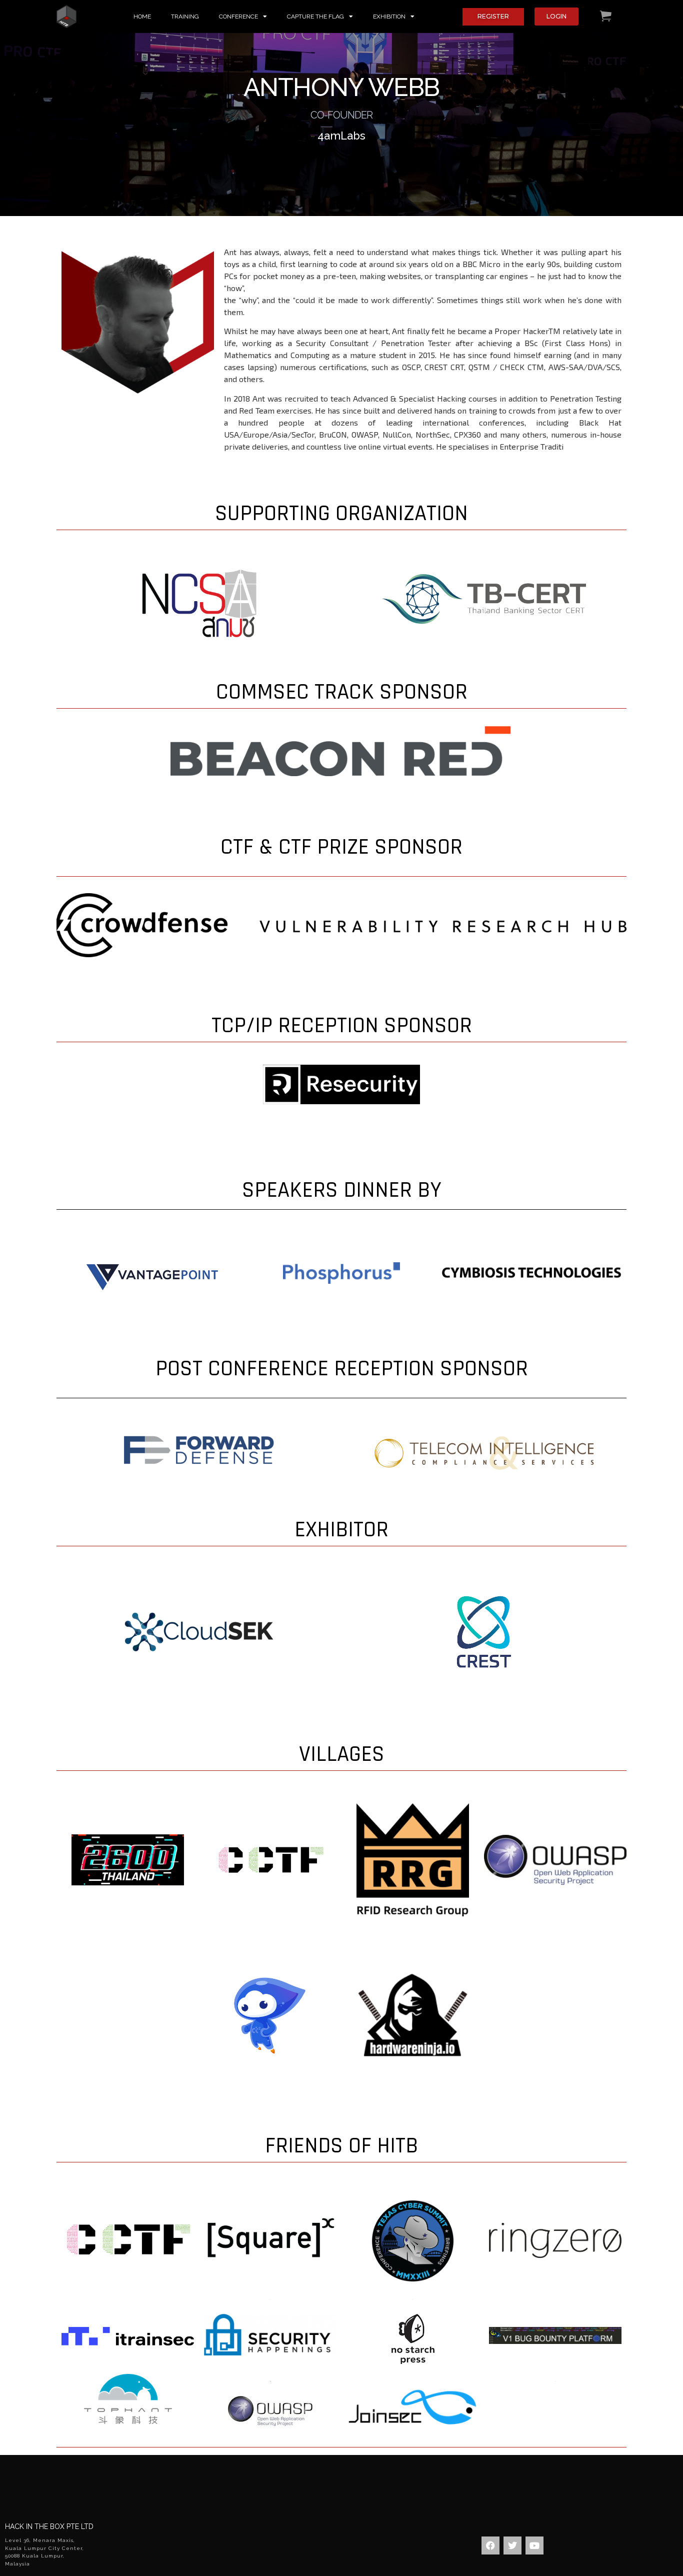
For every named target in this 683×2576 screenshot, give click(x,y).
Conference (238, 17)
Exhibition (389, 17)
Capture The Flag (315, 17)
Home (142, 17)
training (185, 17)
